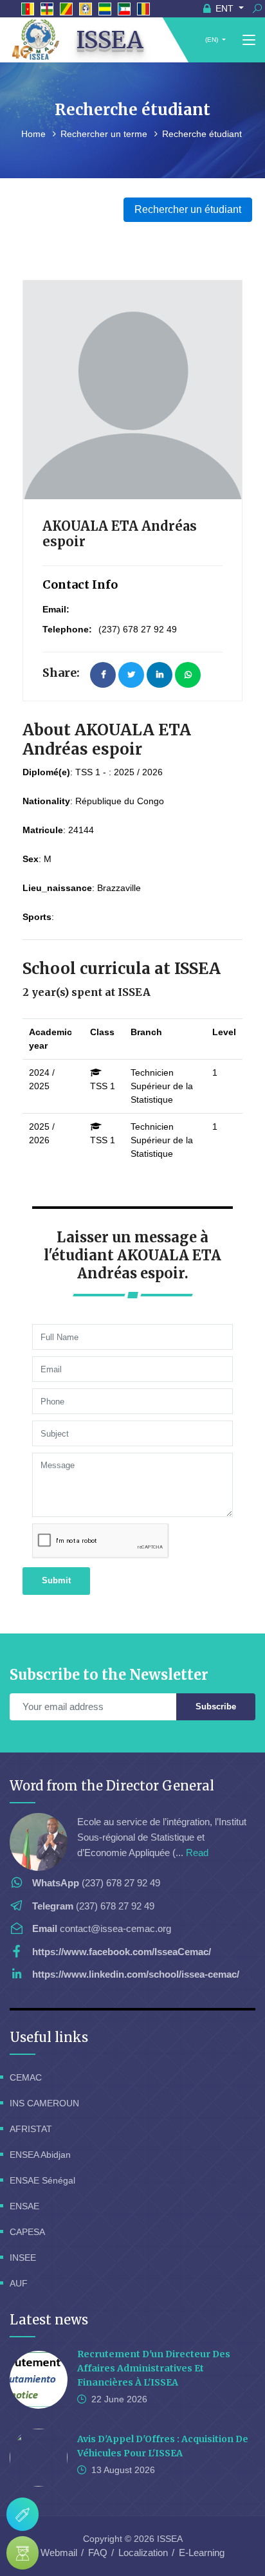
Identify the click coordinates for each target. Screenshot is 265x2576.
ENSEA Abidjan (40, 2155)
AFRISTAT (31, 2129)
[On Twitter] (131, 675)
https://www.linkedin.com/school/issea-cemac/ (136, 1974)
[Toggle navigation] (249, 41)
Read (197, 1853)
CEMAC (26, 2077)
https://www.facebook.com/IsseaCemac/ (122, 1952)
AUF (19, 2283)
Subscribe (216, 1707)
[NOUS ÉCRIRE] (23, 2514)
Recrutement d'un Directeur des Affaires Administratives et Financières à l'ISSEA (154, 2368)
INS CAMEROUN (44, 2103)
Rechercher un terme (105, 134)
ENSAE (24, 2206)
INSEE (23, 2258)
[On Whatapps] (188, 675)
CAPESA (27, 2232)
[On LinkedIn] (160, 675)
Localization (143, 2553)
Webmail (59, 2553)
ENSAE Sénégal (42, 2180)
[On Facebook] (103, 675)
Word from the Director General (112, 1786)
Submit (56, 1580)
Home (35, 134)
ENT (224, 8)
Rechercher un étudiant (188, 209)
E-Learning (202, 2553)
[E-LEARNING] (23, 2553)
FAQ (98, 2553)
